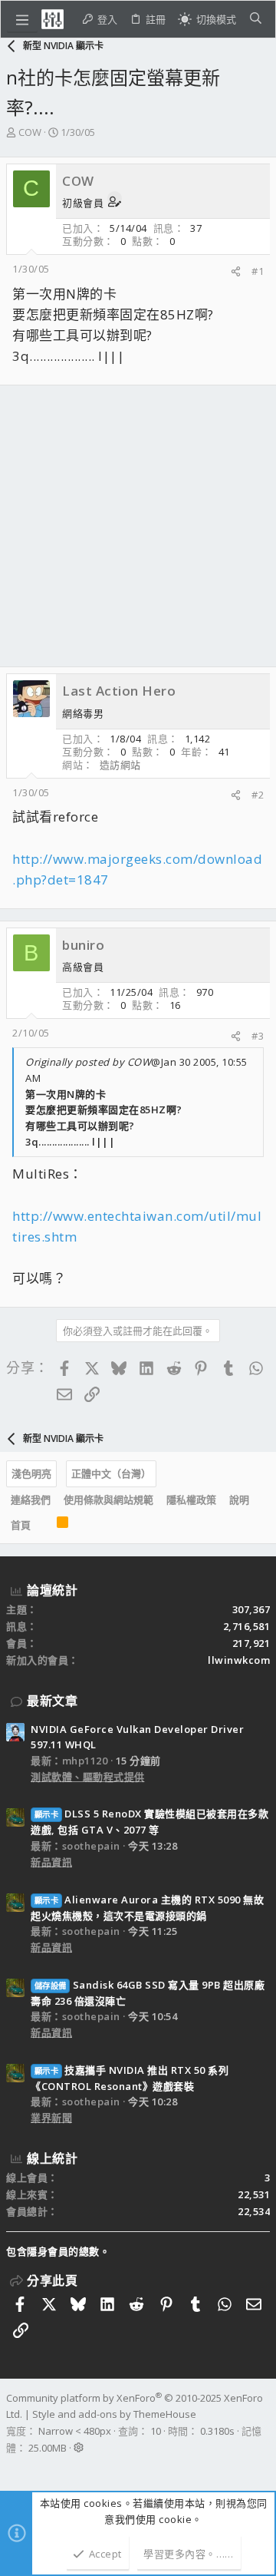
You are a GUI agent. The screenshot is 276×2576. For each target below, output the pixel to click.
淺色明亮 (31, 1473)
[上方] (44, 1525)
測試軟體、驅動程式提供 (88, 1777)
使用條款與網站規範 (108, 1500)
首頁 (21, 1525)
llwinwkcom (239, 1660)
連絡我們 (31, 1500)
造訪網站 (120, 765)
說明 (239, 1500)
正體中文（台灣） (111, 1473)
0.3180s (217, 2431)
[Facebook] (13, 2468)
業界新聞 (51, 2118)
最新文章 (52, 1701)
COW (30, 132)
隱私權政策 (191, 1500)
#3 (258, 1036)
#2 (258, 795)
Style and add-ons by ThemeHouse (114, 2414)
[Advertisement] (138, 526)
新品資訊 (51, 1862)
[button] (22, 19)
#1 (258, 271)
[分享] (236, 271)
